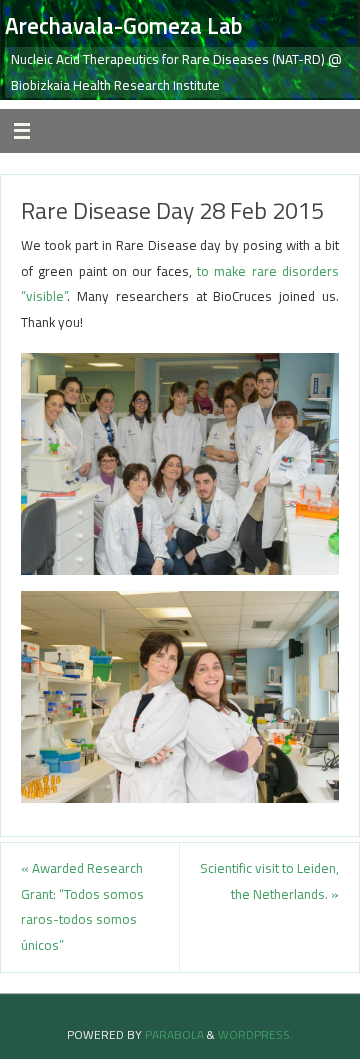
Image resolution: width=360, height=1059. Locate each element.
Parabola (174, 1034)
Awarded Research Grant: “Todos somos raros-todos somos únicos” (82, 906)
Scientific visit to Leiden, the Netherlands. (269, 881)
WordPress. (255, 1034)
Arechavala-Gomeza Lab (123, 26)
